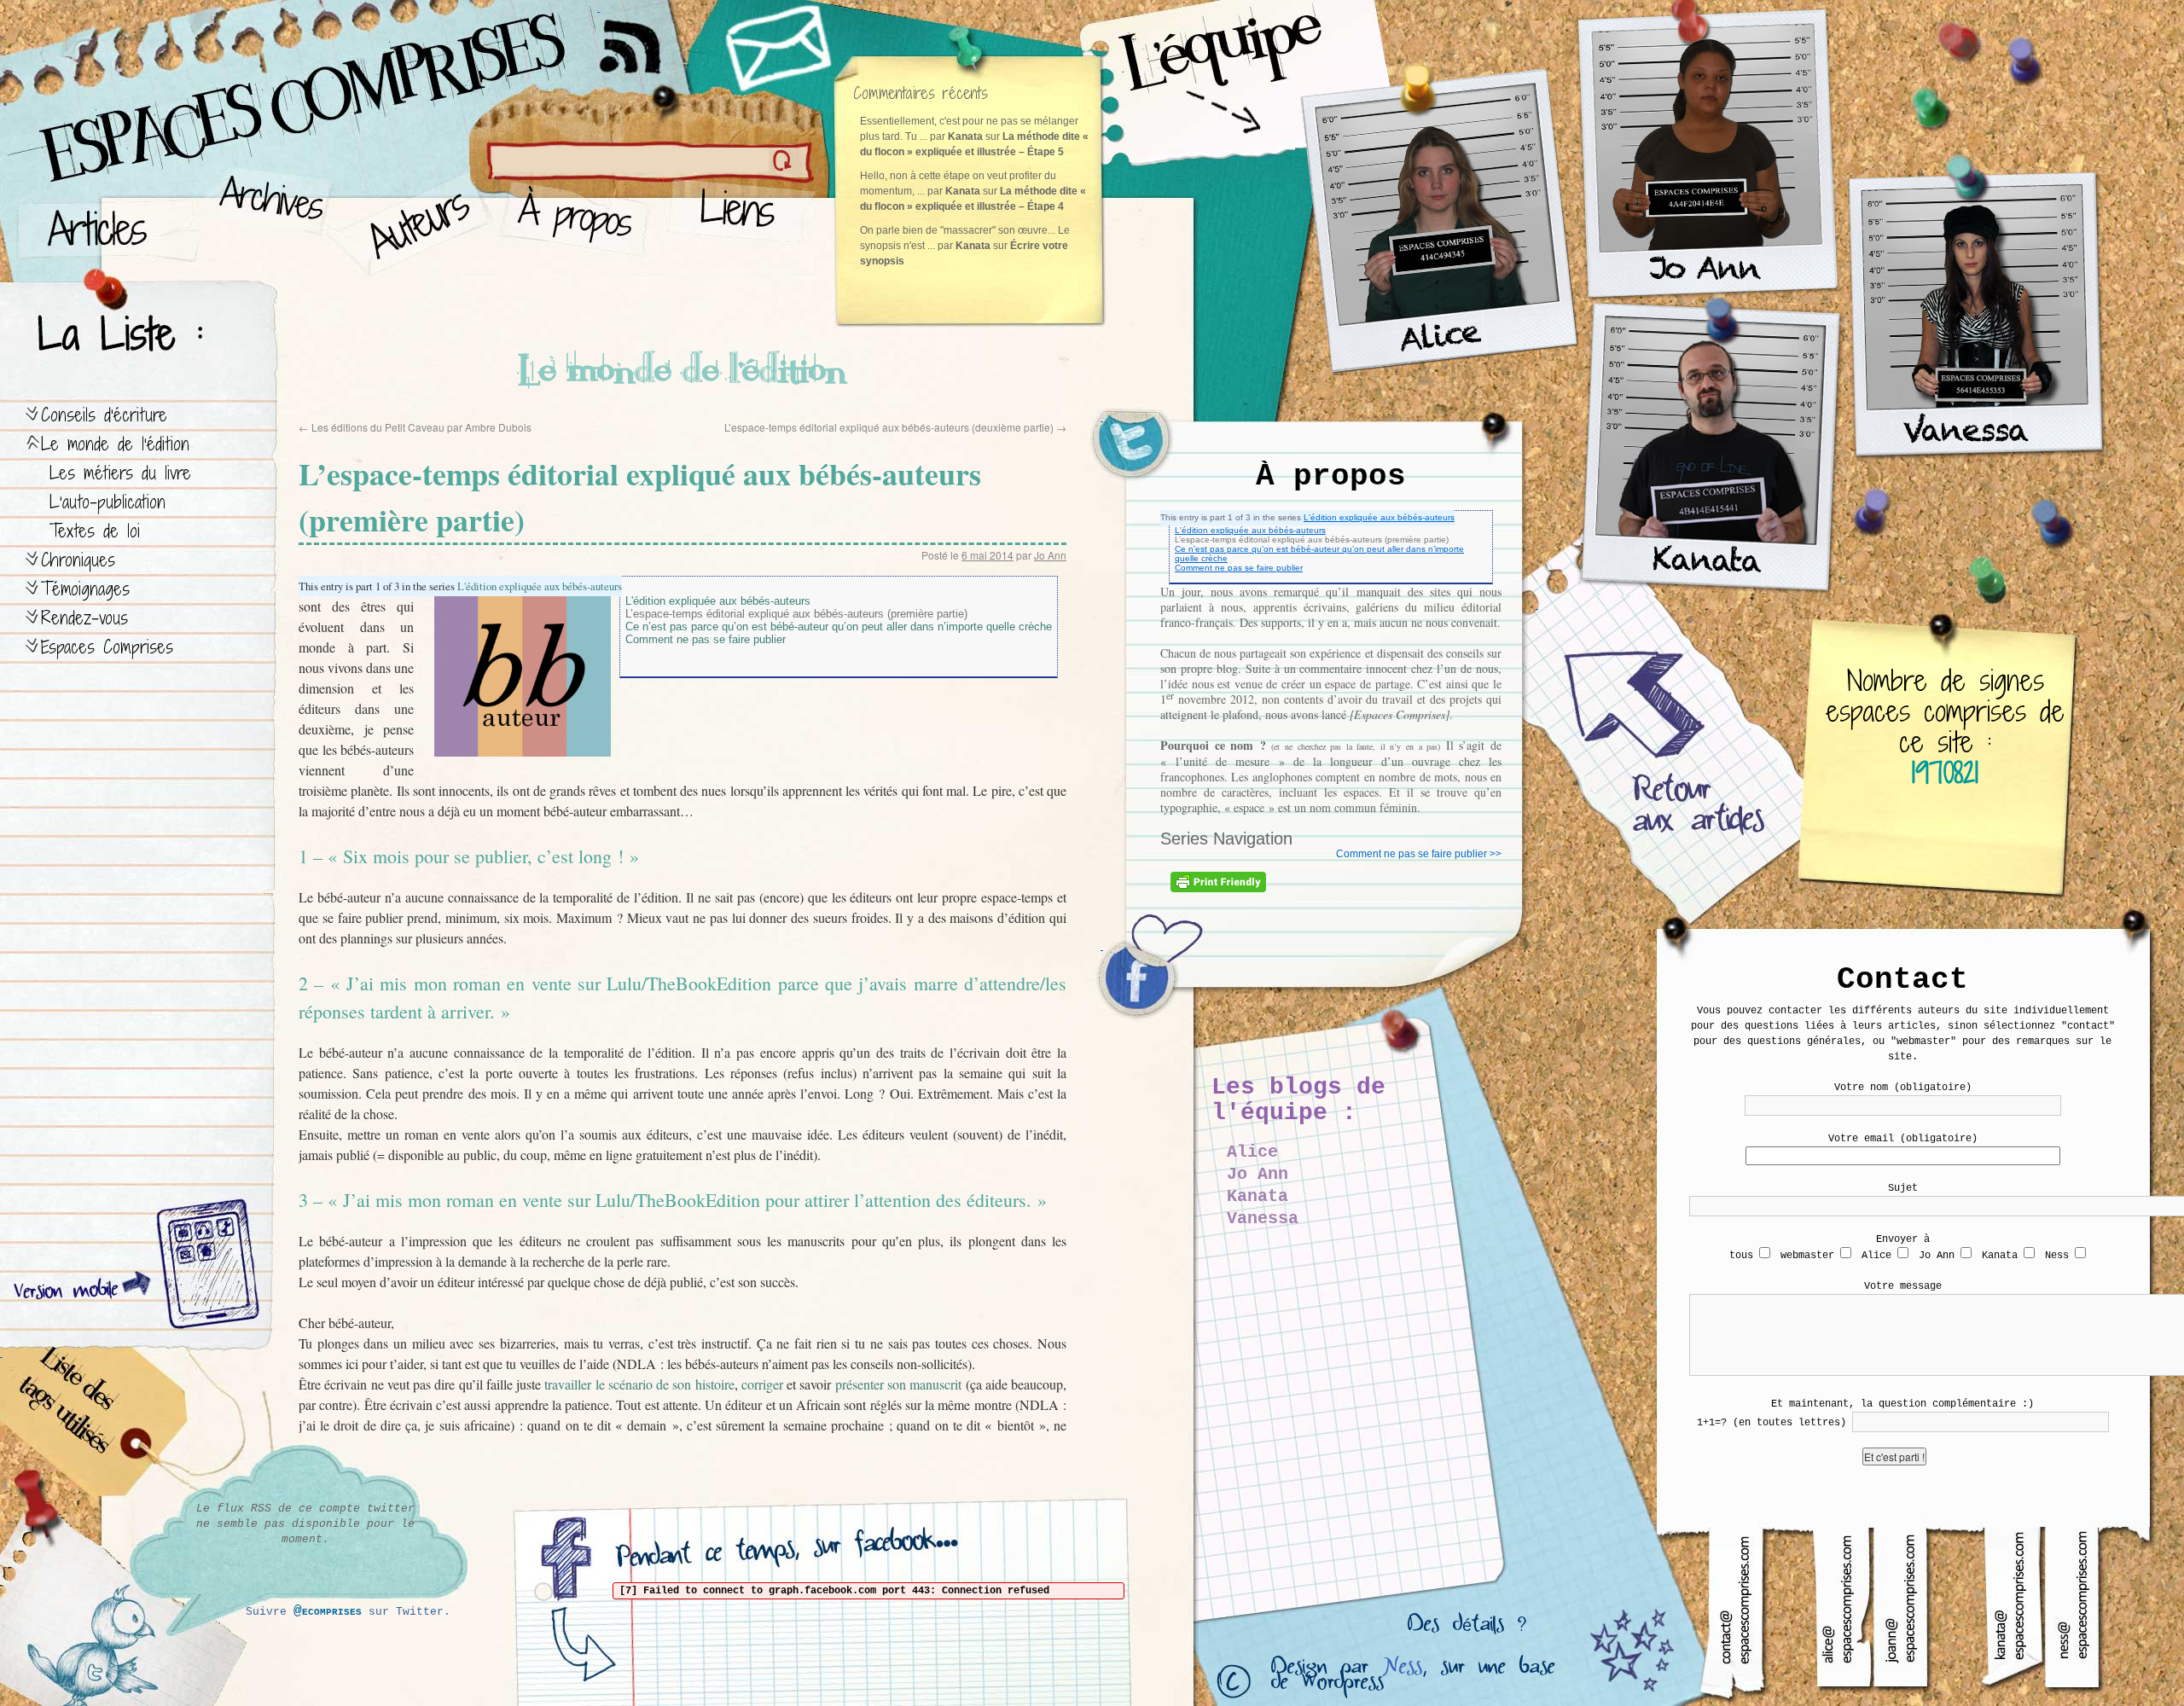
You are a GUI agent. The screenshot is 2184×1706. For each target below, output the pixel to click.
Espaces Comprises (107, 647)
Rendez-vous (84, 618)
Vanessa (1263, 1219)
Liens (741, 222)
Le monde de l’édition (115, 444)
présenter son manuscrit (899, 1384)
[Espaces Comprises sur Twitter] (1143, 452)
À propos (581, 222)
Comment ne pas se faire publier (1239, 568)
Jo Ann (1050, 555)
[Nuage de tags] (95, 1424)
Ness (1402, 1671)
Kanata (1258, 1196)
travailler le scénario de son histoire (638, 1384)
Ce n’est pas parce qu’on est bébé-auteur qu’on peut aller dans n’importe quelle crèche (839, 627)
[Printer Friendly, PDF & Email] (1221, 888)
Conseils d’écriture (104, 415)
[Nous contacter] (781, 47)
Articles (107, 222)
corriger (764, 1384)
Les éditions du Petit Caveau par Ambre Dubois (415, 427)
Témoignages (85, 589)
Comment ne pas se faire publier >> (1419, 854)
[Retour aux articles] (1664, 751)
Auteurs (414, 222)
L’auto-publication (107, 502)
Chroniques (78, 560)
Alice (1252, 1152)
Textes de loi (95, 531)
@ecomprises (328, 1611)
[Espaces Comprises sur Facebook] (1143, 981)
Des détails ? (1467, 1628)
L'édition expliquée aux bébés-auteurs (1379, 517)
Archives (266, 222)
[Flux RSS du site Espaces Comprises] (644, 38)
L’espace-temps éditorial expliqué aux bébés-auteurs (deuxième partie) (895, 427)
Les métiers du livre (120, 473)
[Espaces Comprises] (226, 81)
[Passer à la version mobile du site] (204, 1267)
